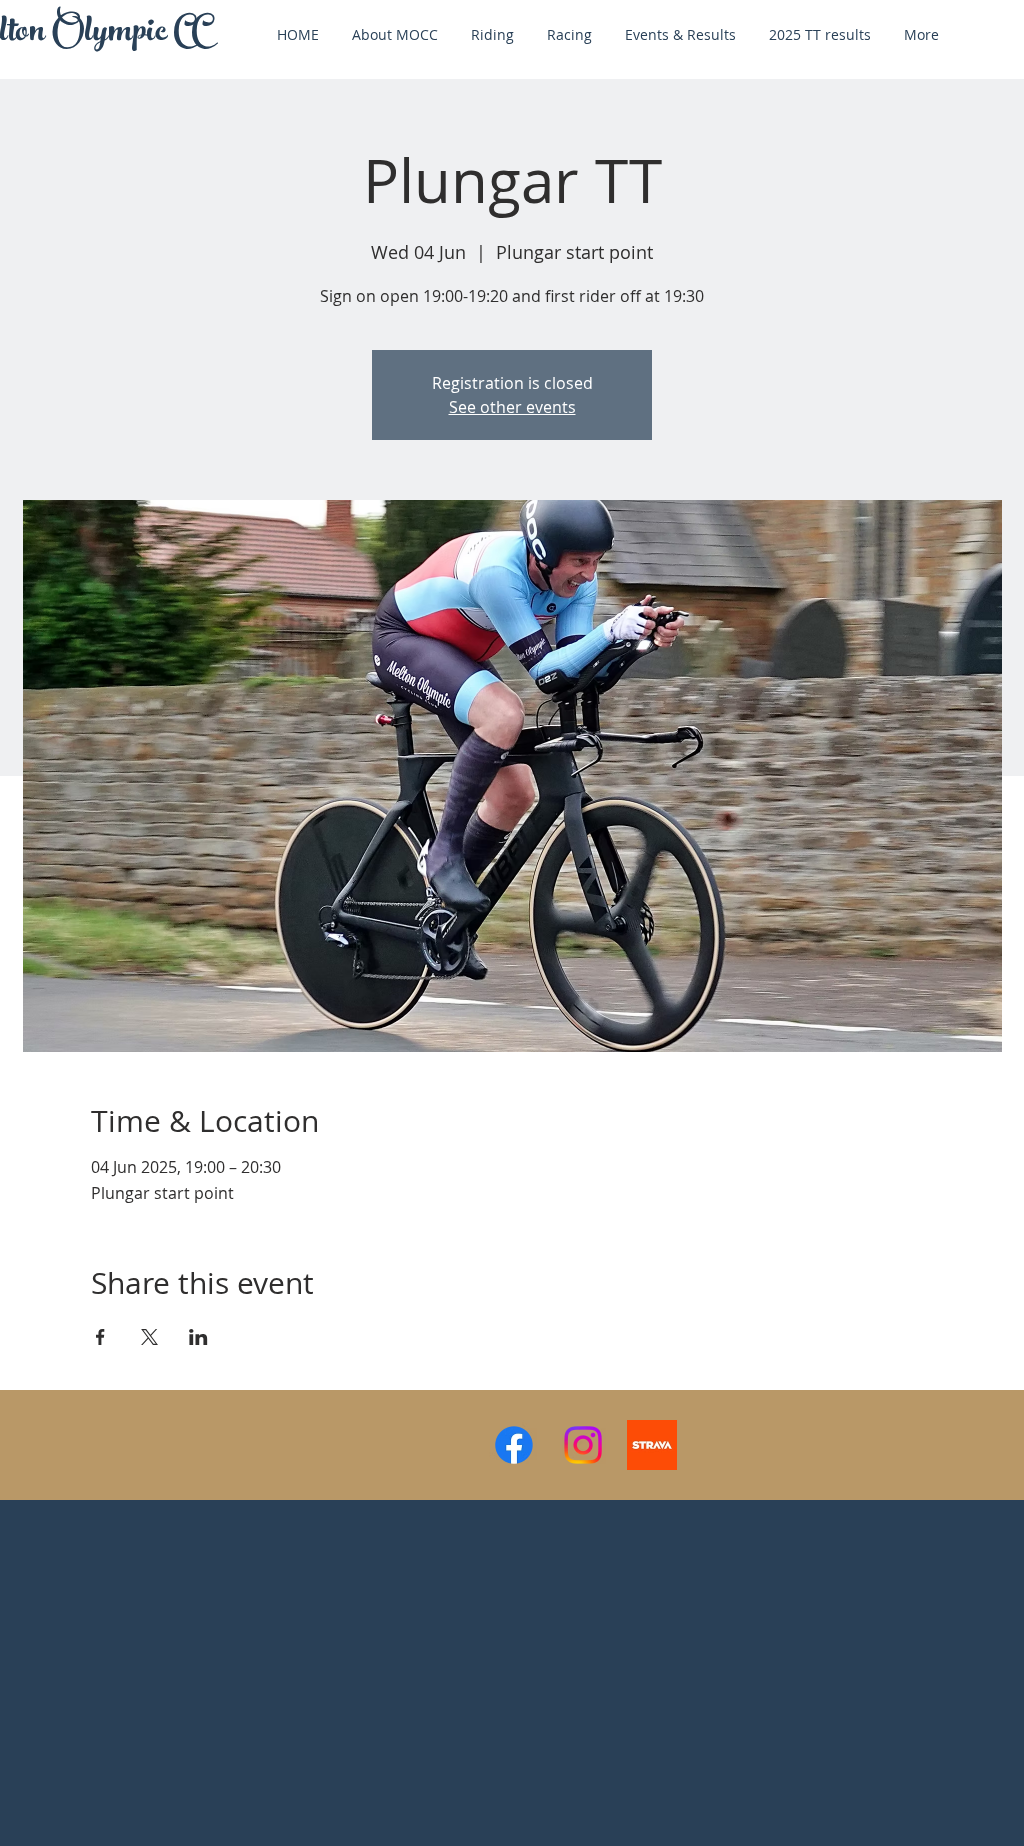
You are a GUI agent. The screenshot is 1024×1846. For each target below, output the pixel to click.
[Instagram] (583, 1445)
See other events (512, 407)
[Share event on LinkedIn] (198, 1337)
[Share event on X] (149, 1337)
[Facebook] (514, 1445)
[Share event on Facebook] (100, 1337)
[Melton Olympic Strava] (652, 1445)
